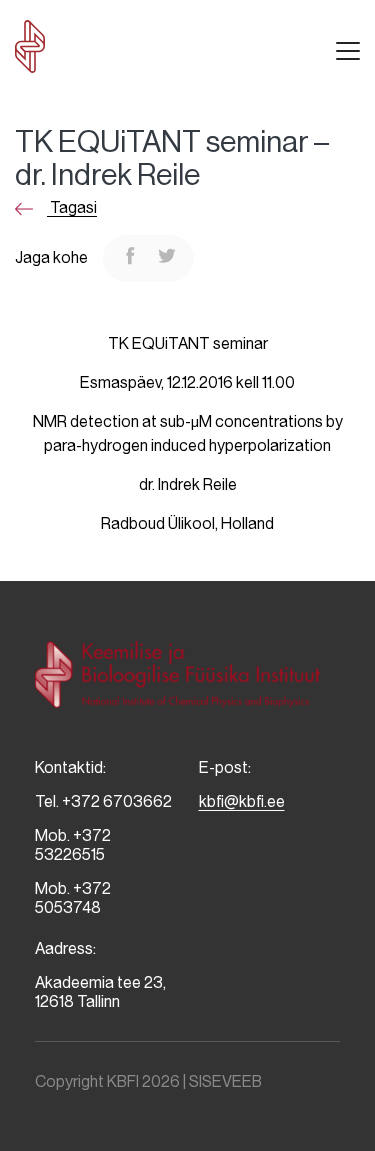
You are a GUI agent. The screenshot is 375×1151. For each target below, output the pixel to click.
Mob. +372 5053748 (73, 898)
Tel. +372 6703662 (103, 801)
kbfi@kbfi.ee (242, 801)
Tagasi (72, 207)
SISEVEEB (225, 1081)
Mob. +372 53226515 (73, 845)
